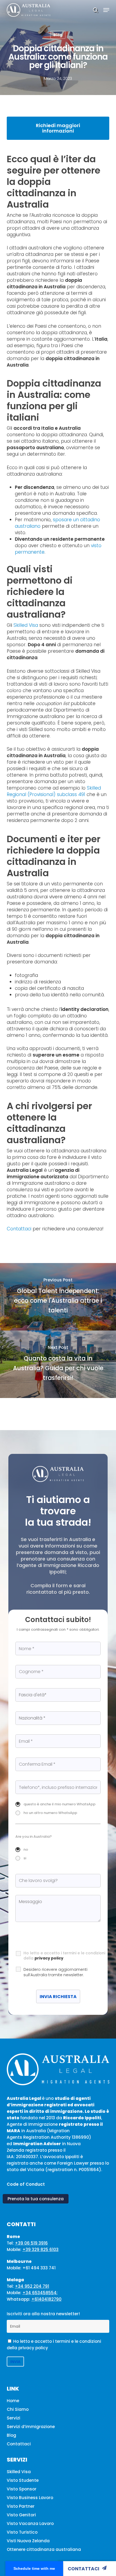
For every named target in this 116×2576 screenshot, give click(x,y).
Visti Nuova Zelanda (28, 2541)
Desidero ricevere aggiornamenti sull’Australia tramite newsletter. (55, 1972)
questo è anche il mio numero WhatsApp (59, 1804)
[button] (106, 10)
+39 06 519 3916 (31, 2243)
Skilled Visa (26, 625)
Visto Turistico (22, 2532)
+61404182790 (46, 2299)
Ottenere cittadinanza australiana (44, 2549)
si (25, 1858)
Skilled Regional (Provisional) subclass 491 (54, 791)
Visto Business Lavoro (30, 2498)
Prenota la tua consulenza (36, 2199)
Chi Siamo (18, 2409)
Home (13, 2401)
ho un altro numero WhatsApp (50, 1813)
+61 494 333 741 (39, 2268)
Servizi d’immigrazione (31, 2427)
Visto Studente (23, 2480)
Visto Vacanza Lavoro (30, 2523)
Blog (58, 35)
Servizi (13, 2418)
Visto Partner (21, 2506)
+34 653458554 (40, 2293)
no (26, 1849)
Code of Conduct (26, 2184)
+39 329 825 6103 (40, 2250)
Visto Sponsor (22, 2489)
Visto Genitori (21, 2515)
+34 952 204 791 (32, 2286)
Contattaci (83, 2569)
